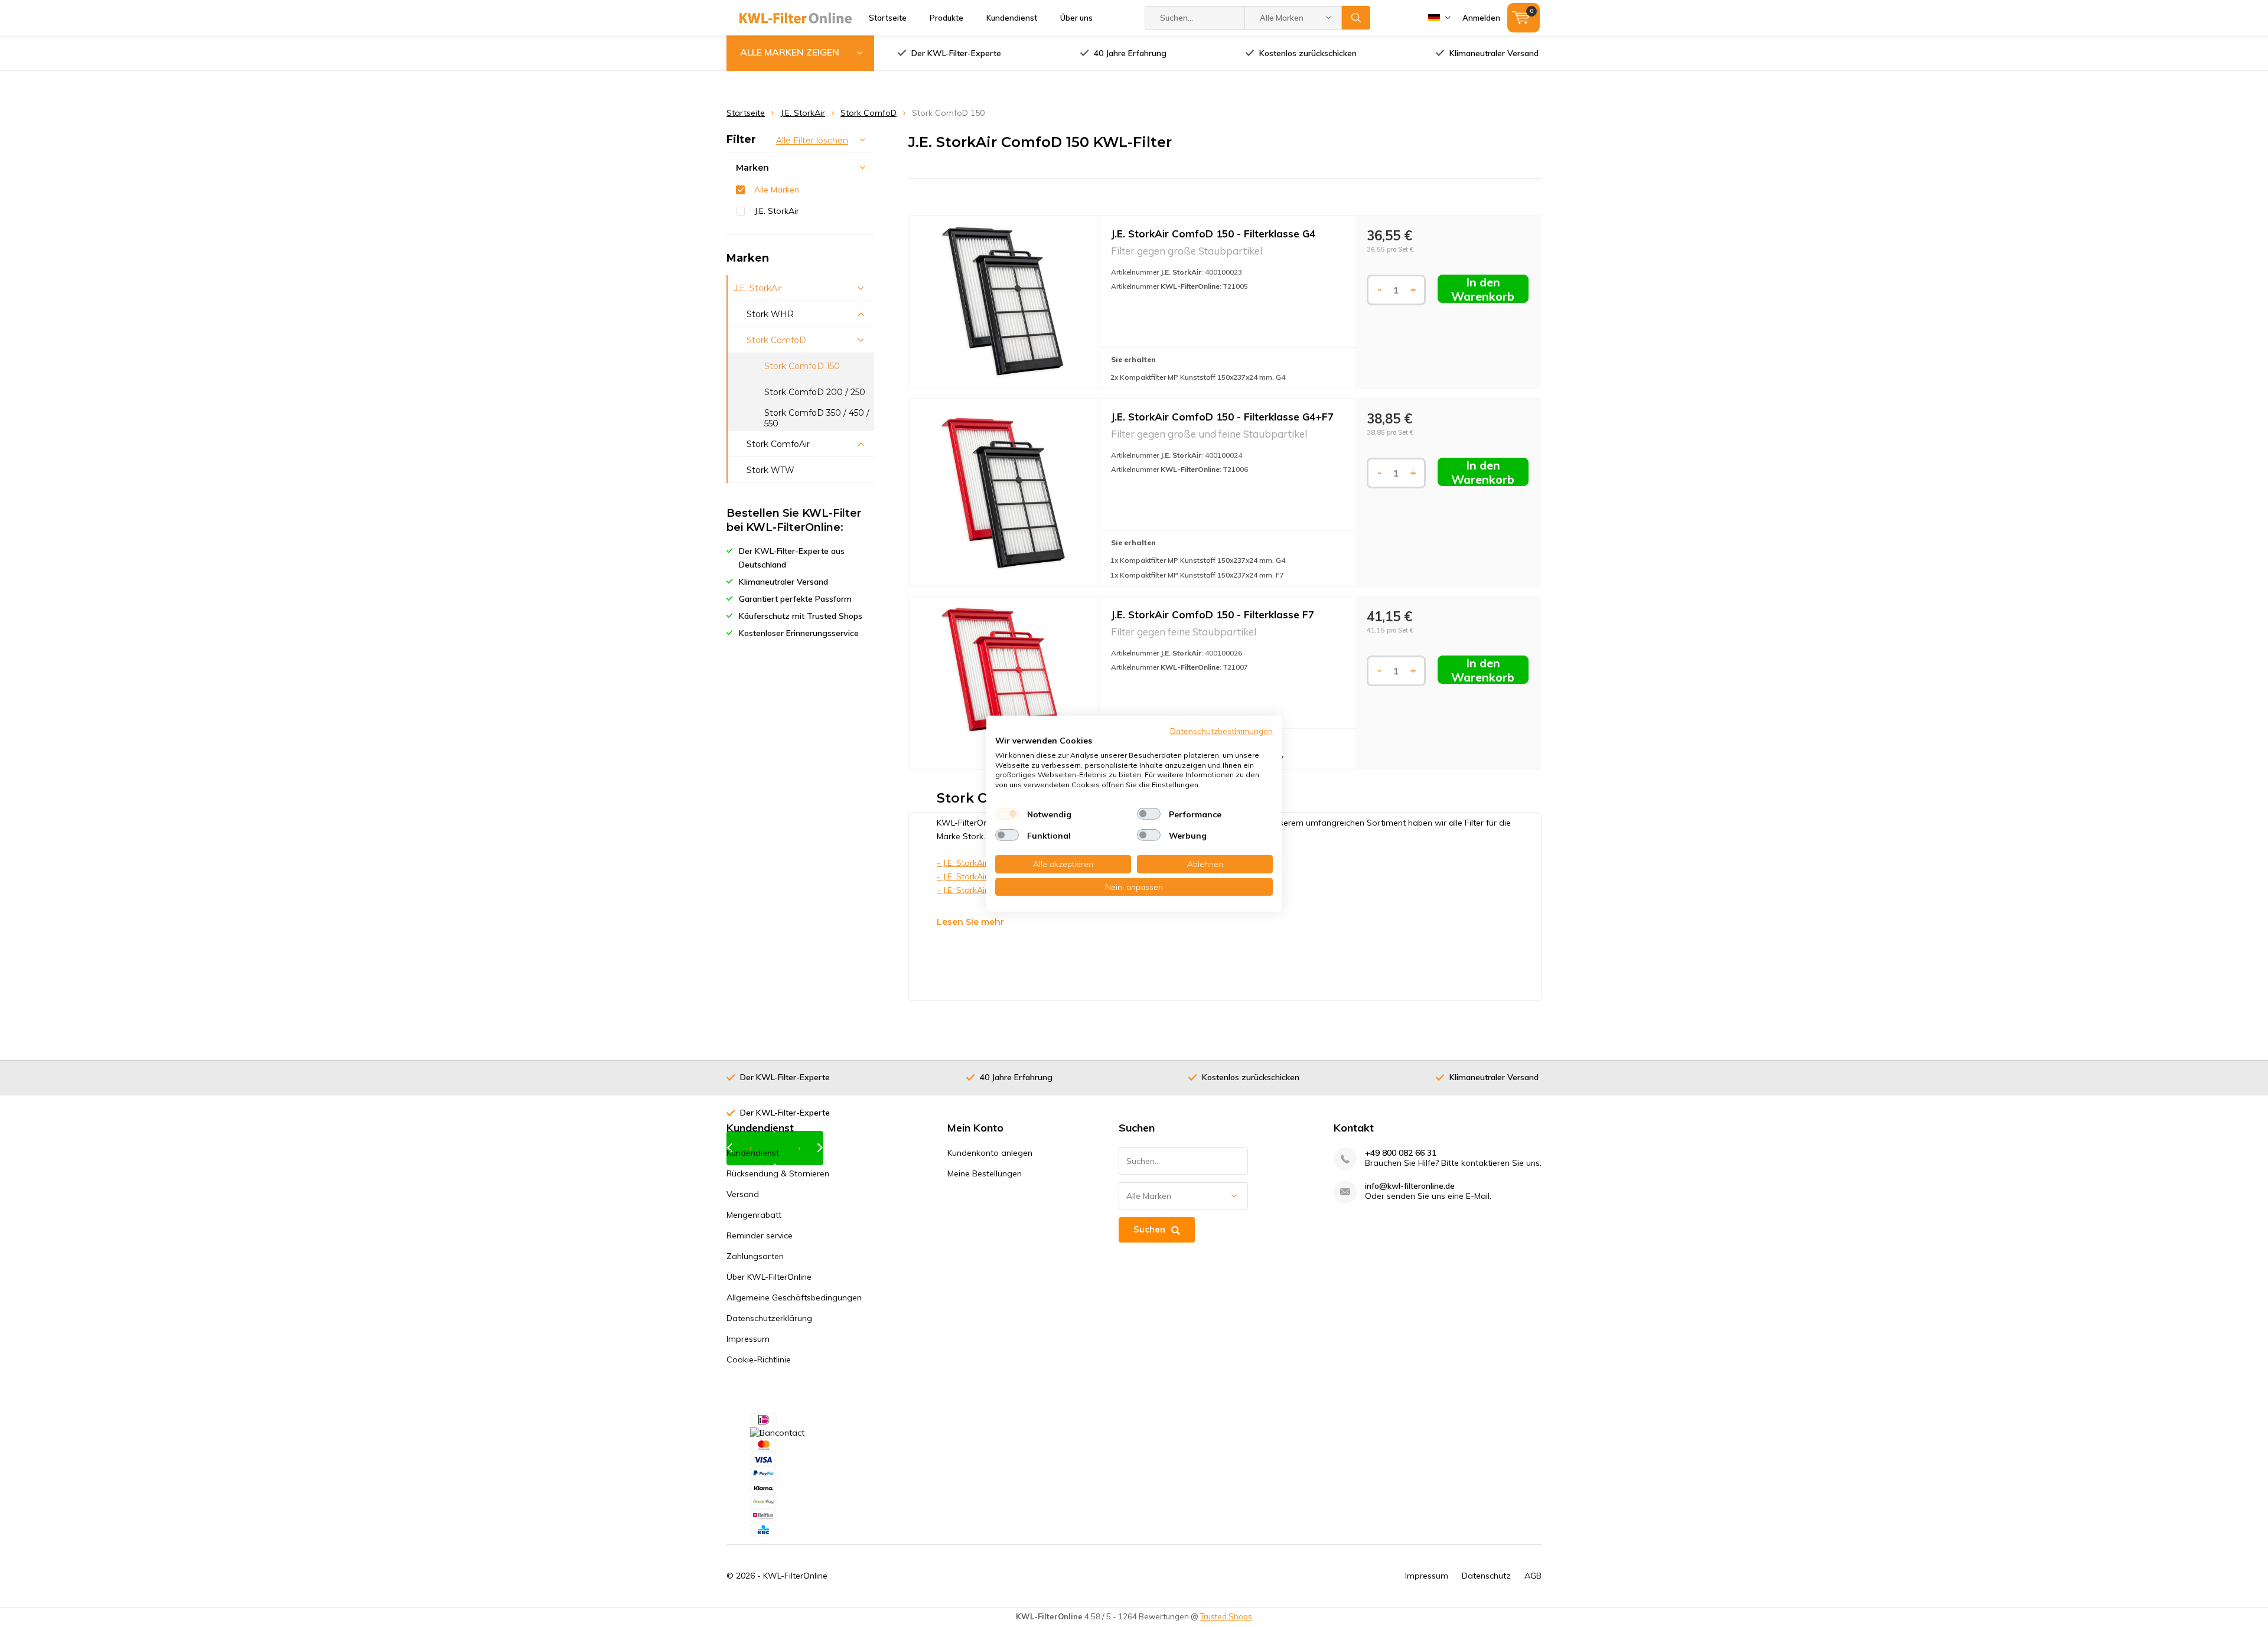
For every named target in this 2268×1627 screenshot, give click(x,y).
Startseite (888, 18)
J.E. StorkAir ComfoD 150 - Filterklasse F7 (1213, 614)
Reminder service (760, 1235)
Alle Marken (777, 190)
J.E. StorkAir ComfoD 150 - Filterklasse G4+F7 (1222, 417)
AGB (1533, 1576)
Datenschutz (1486, 1576)
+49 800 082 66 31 (1401, 1153)
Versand (743, 1194)
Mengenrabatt (754, 1215)
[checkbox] (1007, 814)
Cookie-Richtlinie (759, 1359)
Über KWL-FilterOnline (769, 1277)
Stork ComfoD (869, 113)
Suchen (1356, 18)
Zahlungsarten (755, 1256)
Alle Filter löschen (812, 141)
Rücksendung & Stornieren (778, 1173)
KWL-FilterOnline (795, 1576)
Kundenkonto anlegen (990, 1153)
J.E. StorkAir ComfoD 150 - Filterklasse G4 (1213, 234)
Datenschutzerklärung (769, 1318)
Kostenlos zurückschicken (1308, 53)
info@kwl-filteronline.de (1410, 1186)
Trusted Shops (1226, 1616)
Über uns (1076, 18)
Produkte (946, 18)
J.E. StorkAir (803, 113)
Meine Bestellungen (985, 1173)
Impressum (748, 1339)
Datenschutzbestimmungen (1221, 730)
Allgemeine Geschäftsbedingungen (794, 1297)
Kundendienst (1012, 18)
